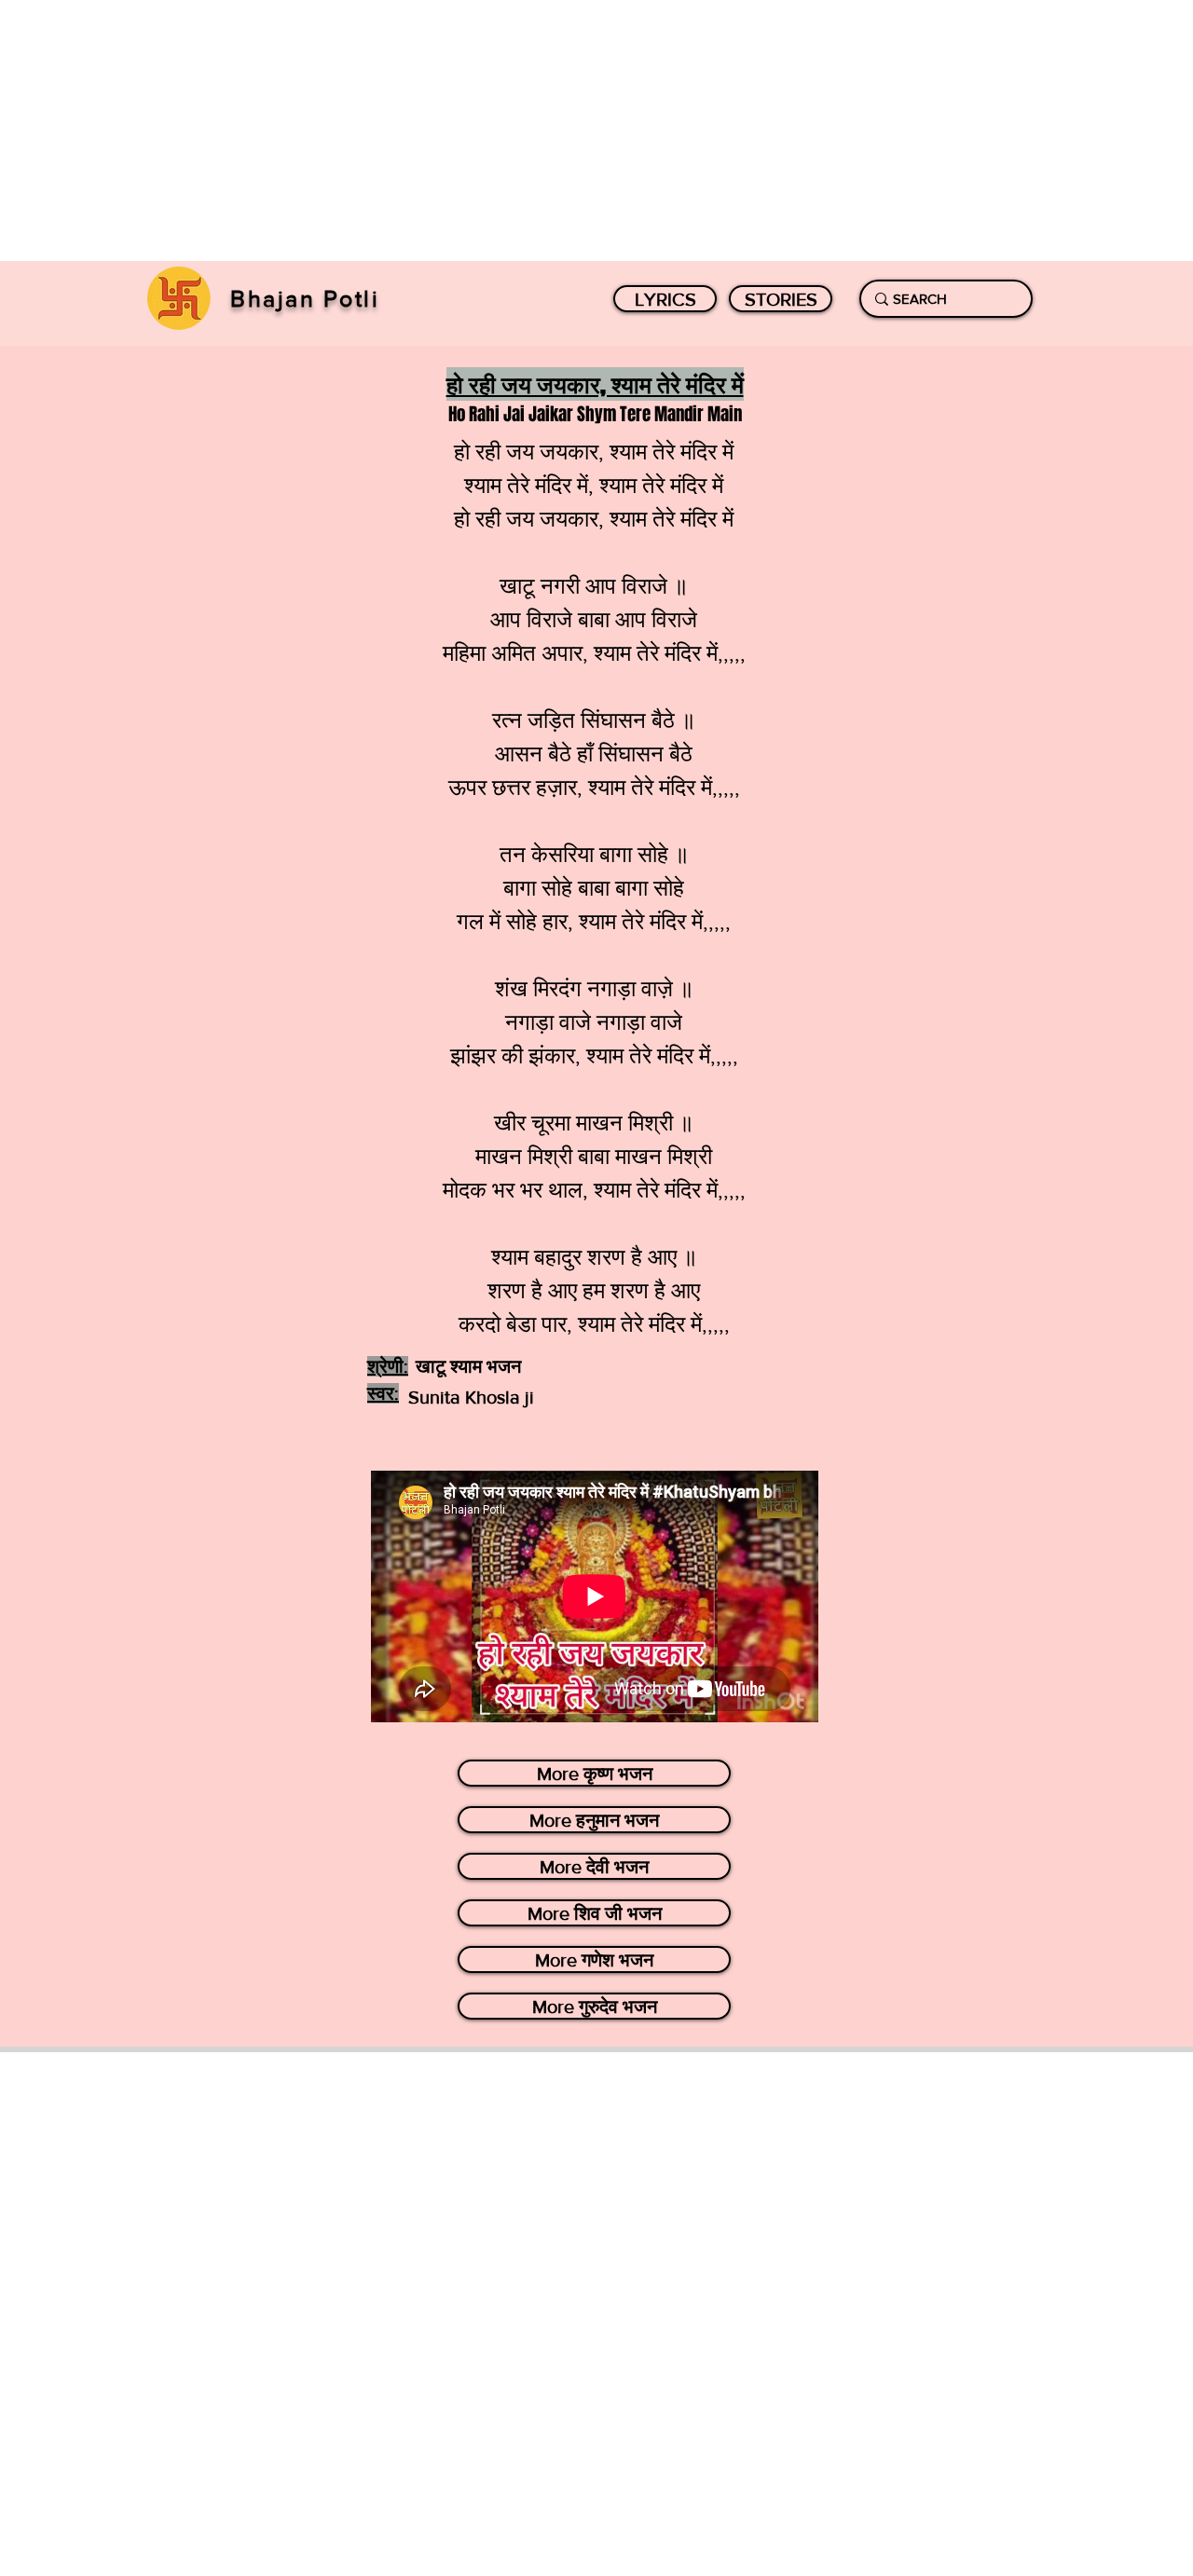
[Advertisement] (559, 130)
